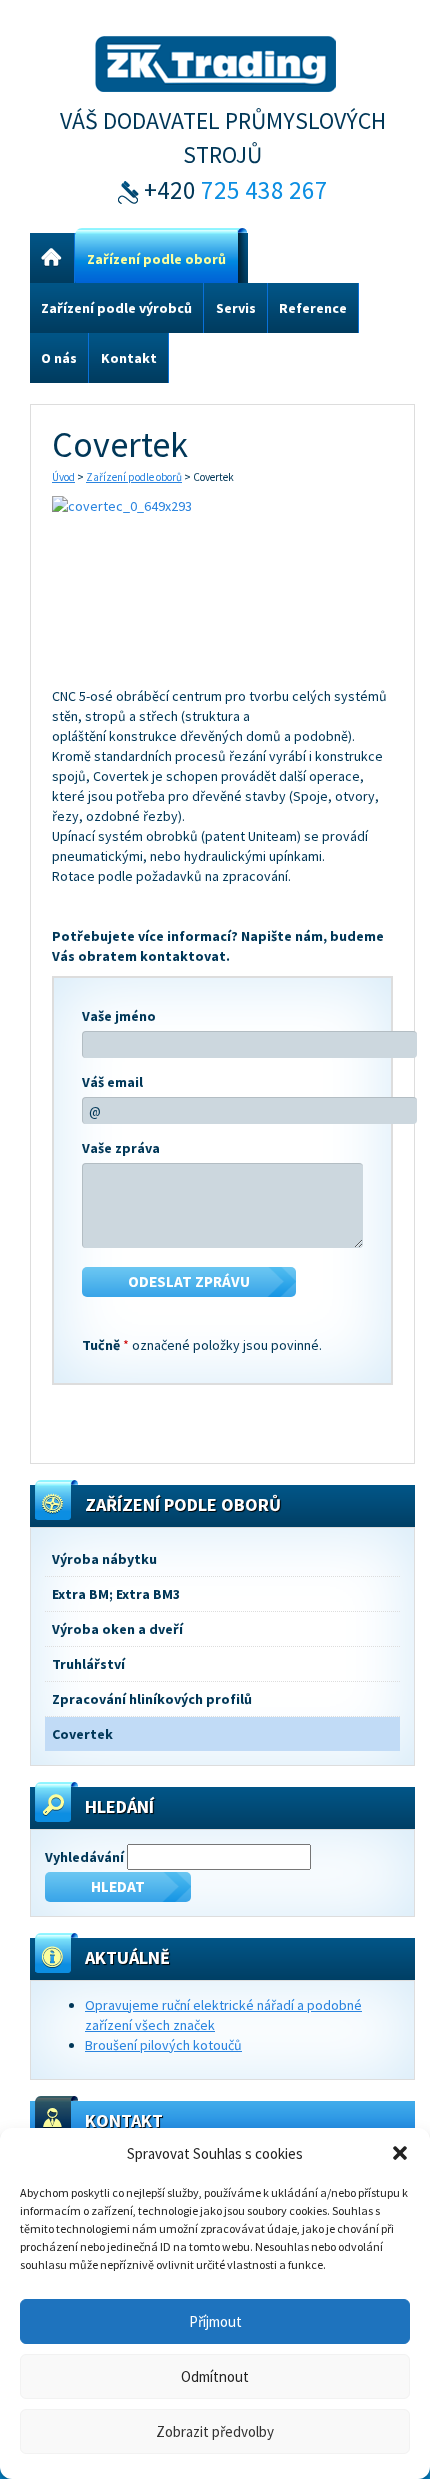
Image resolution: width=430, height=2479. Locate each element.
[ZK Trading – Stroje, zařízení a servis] (215, 60)
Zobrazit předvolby (215, 2431)
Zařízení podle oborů (134, 477)
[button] (400, 2153)
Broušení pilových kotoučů (163, 2045)
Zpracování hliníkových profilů (152, 1699)
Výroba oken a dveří (117, 1629)
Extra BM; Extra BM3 (116, 1594)
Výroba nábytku (104, 1559)
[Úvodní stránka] (52, 258)
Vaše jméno (119, 1016)
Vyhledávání (84, 1857)
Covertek (82, 1734)
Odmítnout (215, 2376)
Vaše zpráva (121, 1148)
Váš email (112, 1082)
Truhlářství (88, 1664)
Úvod (63, 477)
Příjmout (215, 2321)
